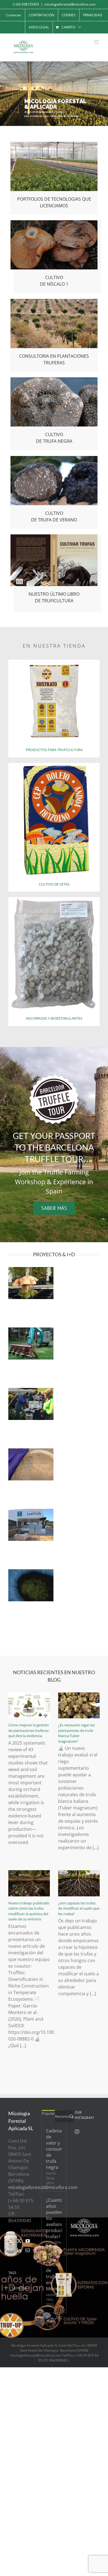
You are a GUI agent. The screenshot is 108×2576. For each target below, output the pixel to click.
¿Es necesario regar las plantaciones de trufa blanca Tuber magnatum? (76, 1733)
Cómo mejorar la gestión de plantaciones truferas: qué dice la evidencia (29, 1730)
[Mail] (28, 2250)
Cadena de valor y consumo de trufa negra (54, 2149)
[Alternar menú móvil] (97, 42)
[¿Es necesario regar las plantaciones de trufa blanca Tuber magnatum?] (79, 1706)
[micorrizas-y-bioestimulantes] (54, 899)
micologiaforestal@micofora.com (70, 4)
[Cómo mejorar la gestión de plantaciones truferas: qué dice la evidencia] (29, 1706)
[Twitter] (19, 2241)
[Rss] (11, 2241)
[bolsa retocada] (54, 662)
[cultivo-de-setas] (54, 765)
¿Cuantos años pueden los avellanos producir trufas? (54, 2218)
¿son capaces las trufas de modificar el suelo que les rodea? (79, 1908)
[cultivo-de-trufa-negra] (54, 380)
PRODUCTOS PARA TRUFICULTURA (54, 750)
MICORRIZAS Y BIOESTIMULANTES (54, 1018)
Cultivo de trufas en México (53, 2276)
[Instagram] (11, 2250)
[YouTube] (28, 2241)
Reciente (62, 2116)
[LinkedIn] (19, 2250)
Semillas (19, 2288)
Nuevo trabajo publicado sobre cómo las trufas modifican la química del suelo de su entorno (29, 1911)
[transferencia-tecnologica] (54, 144)
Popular (48, 2113)
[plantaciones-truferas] (54, 301)
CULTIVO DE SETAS (54, 884)
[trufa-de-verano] (54, 458)
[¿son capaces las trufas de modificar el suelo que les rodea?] (79, 1883)
